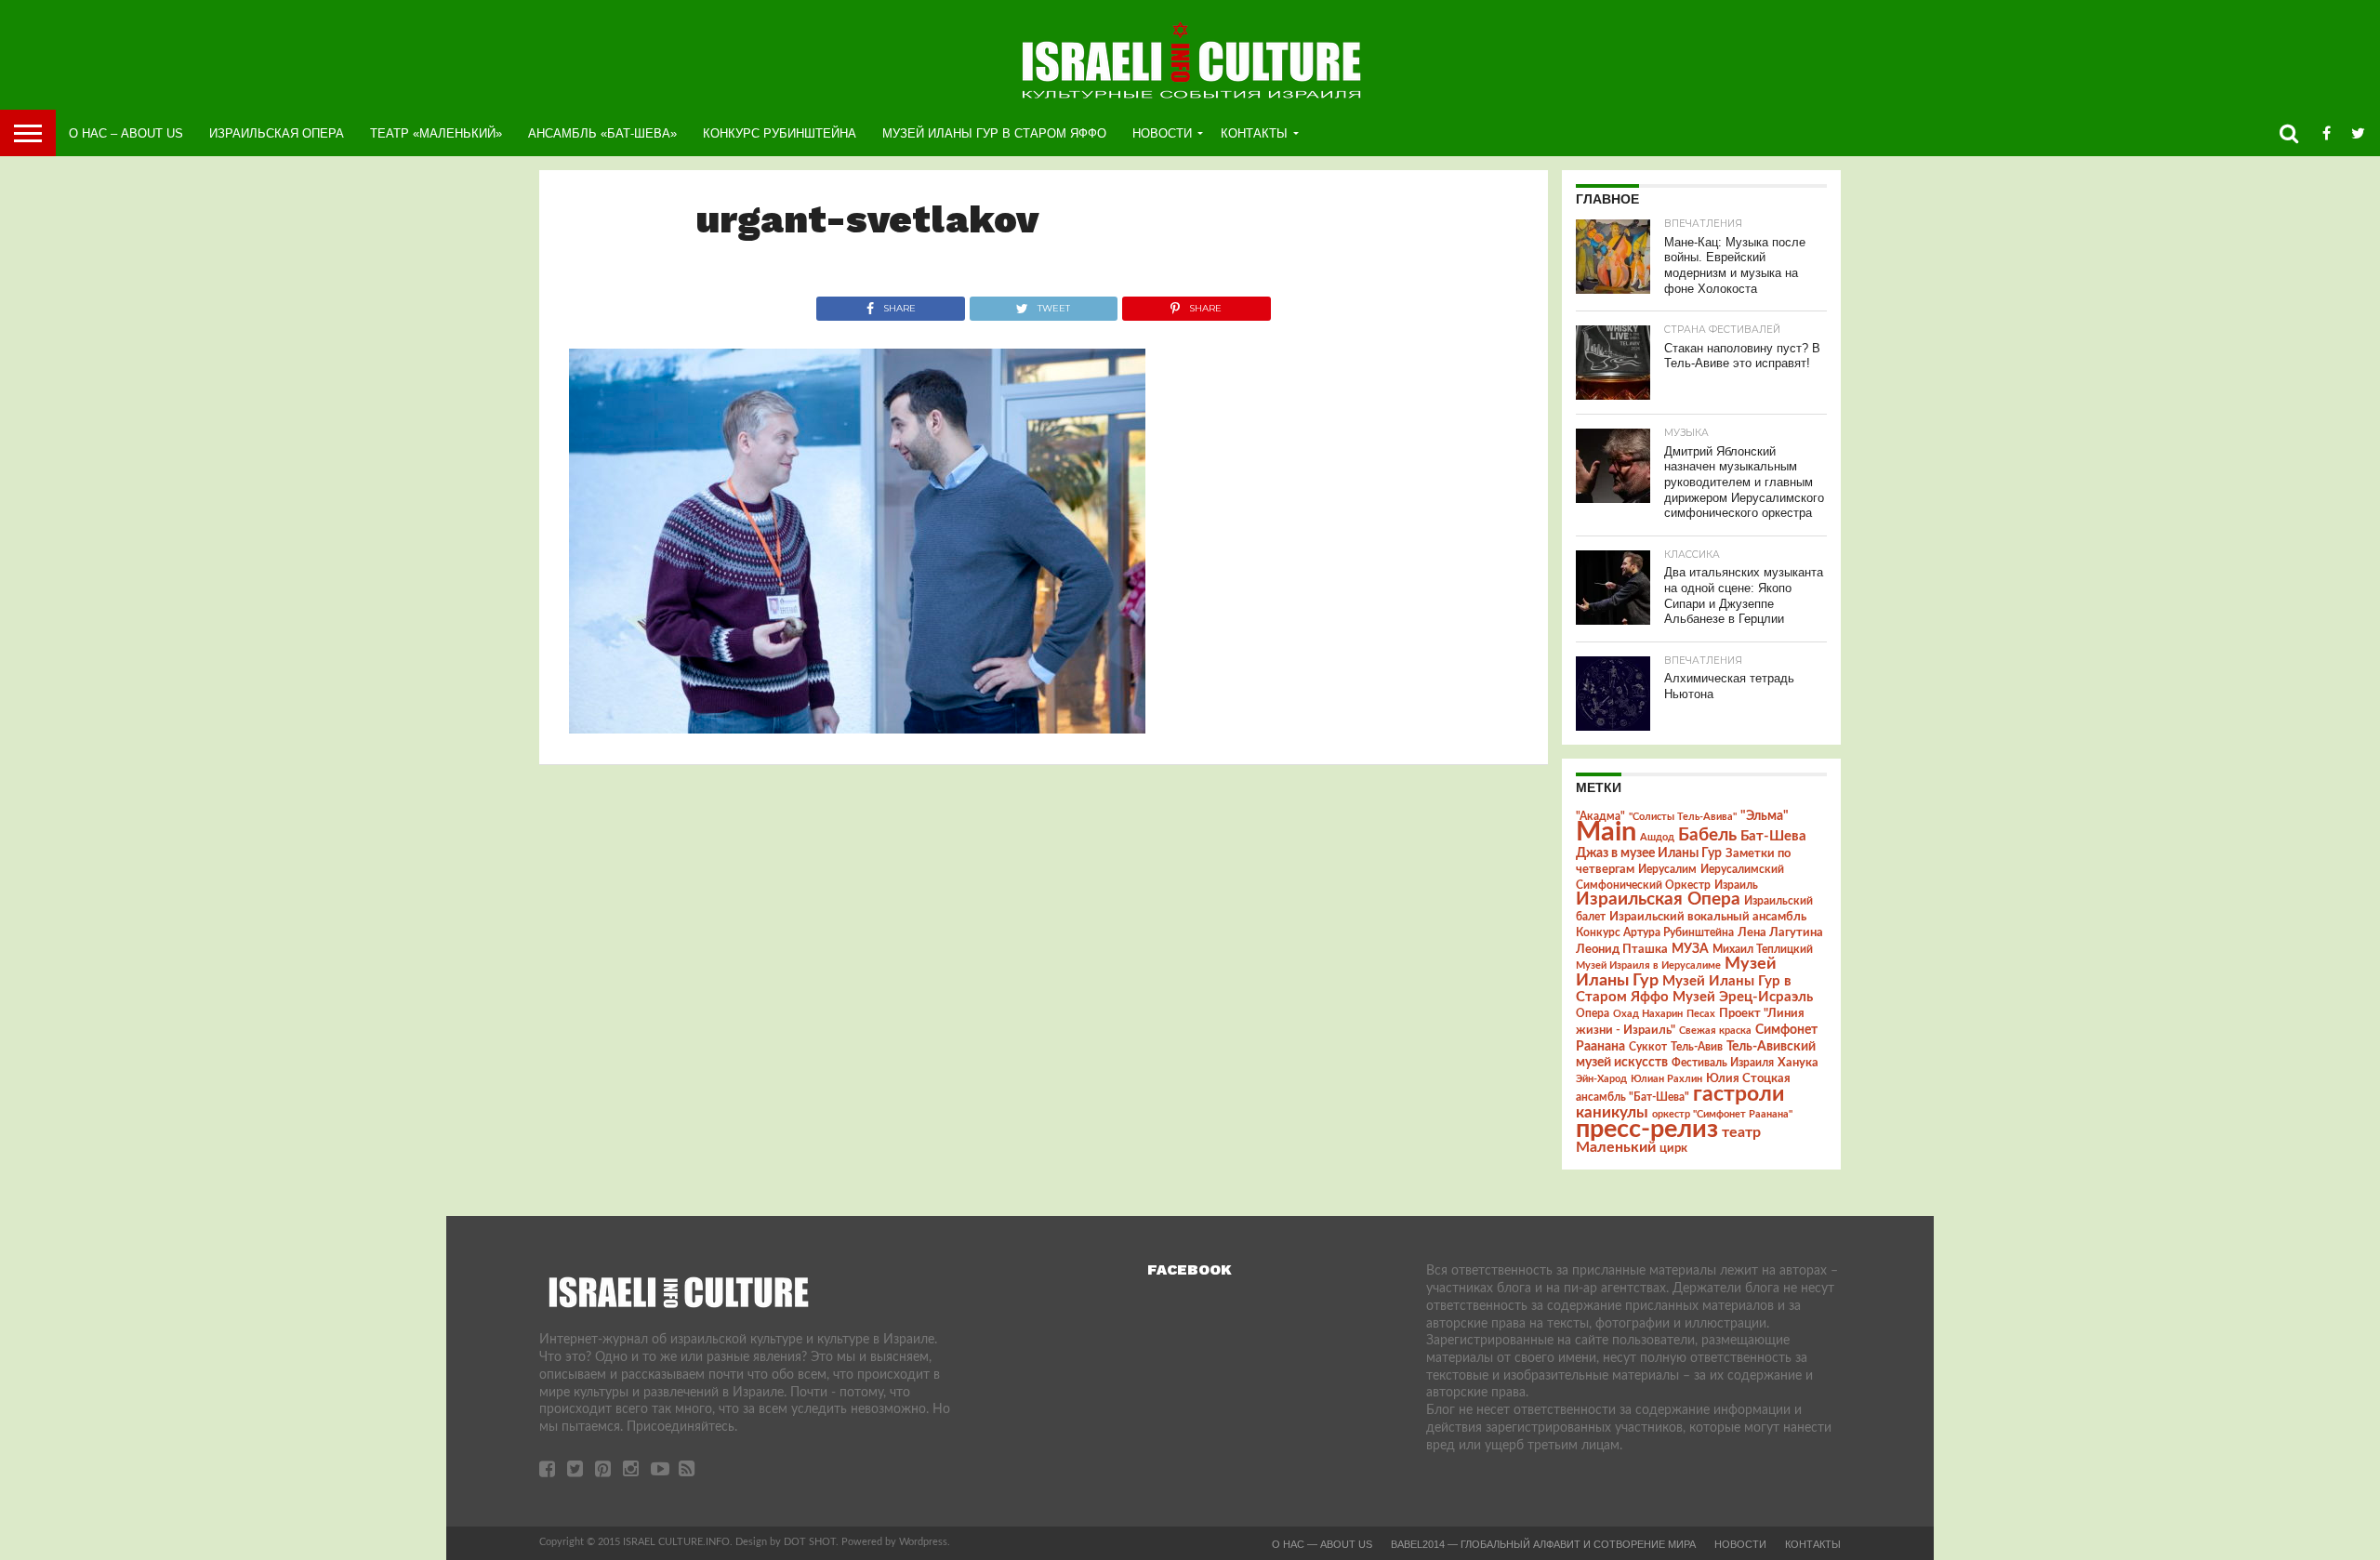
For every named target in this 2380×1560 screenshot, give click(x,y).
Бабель (1707, 835)
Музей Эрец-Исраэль (1743, 997)
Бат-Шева (1773, 836)
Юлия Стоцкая (1748, 1078)
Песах (1701, 1014)
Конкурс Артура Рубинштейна (1655, 933)
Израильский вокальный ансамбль (1708, 917)
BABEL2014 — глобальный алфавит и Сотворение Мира (1543, 1544)
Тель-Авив (1697, 1047)
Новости (1162, 133)
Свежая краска (1715, 1031)
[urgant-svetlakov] (857, 729)
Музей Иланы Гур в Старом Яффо (994, 133)
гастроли (1739, 1094)
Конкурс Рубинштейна (780, 133)
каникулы (1612, 1112)
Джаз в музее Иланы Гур (1649, 853)
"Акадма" (1600, 816)
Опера (1593, 1014)
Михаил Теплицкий (1763, 949)
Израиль (1736, 885)
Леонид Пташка (1622, 949)
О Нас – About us (126, 133)
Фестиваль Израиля (1723, 1063)
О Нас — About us (1322, 1544)
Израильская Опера (277, 133)
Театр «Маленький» (436, 133)
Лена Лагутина (1780, 933)
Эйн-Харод (1601, 1079)
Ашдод (1657, 837)
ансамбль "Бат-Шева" (1633, 1097)
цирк (1673, 1148)
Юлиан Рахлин (1666, 1079)
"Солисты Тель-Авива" (1683, 817)
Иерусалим (1667, 869)
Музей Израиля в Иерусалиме (1648, 965)
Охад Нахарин (1648, 1014)
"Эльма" (1765, 816)
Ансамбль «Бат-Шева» (602, 133)
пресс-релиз (1647, 1129)
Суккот (1648, 1047)
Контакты (1254, 133)
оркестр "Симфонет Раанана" (1722, 1114)
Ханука (1798, 1063)
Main (1606, 832)
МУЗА (1690, 949)
